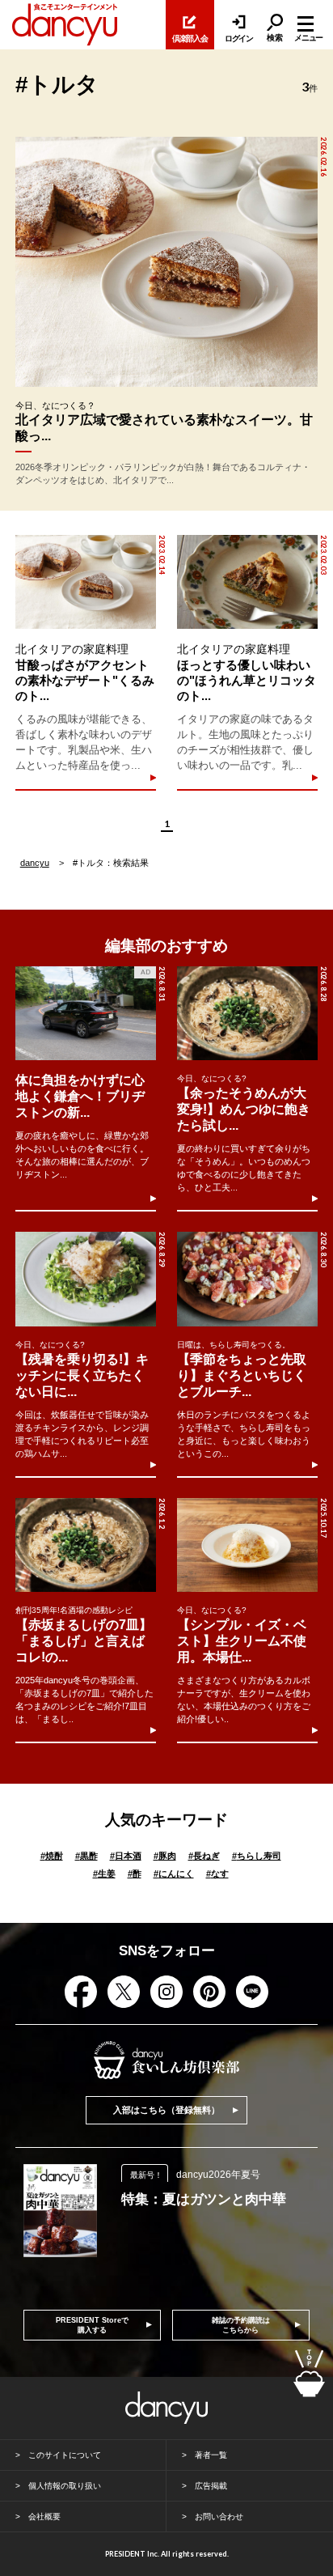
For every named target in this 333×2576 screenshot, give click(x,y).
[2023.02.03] (247, 582)
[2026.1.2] (86, 1545)
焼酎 (52, 1856)
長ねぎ (204, 1856)
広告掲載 (211, 2486)
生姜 (104, 1874)
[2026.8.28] (247, 1013)
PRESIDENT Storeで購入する (92, 2325)
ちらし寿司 (257, 1856)
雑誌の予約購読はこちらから (241, 2325)
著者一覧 (211, 2455)
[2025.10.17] (247, 1545)
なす (217, 1874)
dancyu (35, 863)
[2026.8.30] (247, 1279)
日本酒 (126, 1856)
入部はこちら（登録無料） (166, 2110)
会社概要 (44, 2517)
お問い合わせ (219, 2517)
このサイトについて (65, 2455)
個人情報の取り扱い (65, 2486)
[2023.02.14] (86, 582)
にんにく (174, 1874)
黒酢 (86, 1856)
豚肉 (165, 1856)
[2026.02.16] (166, 262)
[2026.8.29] (86, 1279)
